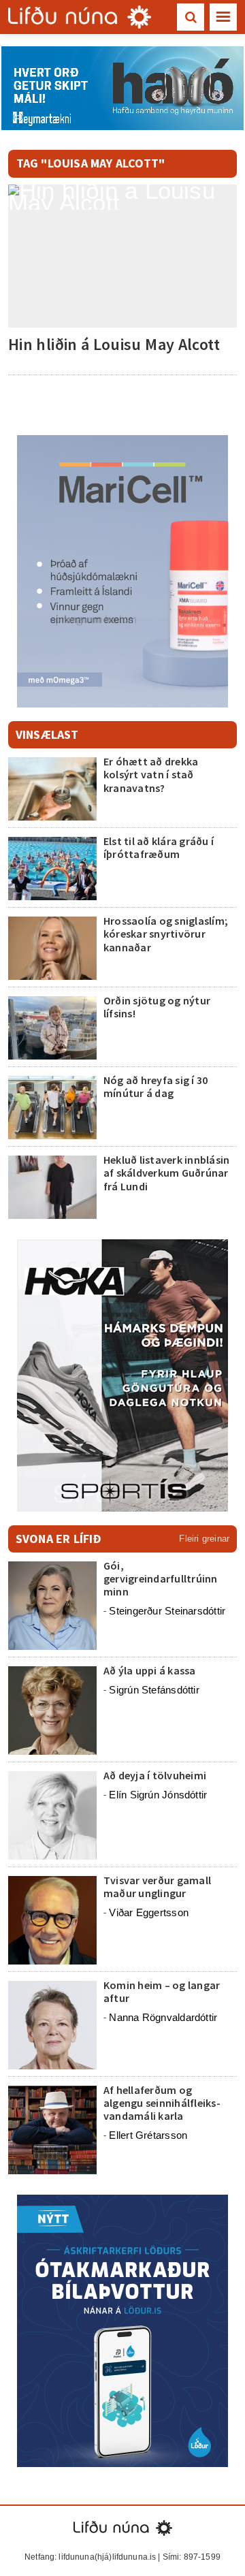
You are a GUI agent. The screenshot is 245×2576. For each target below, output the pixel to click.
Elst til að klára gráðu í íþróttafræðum (159, 847)
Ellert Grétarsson (148, 2135)
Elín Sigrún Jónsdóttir (158, 1795)
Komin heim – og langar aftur (162, 1991)
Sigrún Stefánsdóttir (154, 1690)
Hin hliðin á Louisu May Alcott (114, 344)
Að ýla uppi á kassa (150, 1670)
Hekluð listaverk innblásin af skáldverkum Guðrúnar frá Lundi (166, 1173)
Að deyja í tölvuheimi (156, 1775)
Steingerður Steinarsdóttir (167, 1611)
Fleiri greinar (204, 1539)
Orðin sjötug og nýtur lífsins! (157, 1007)
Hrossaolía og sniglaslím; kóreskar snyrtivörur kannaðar (166, 934)
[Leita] (191, 17)
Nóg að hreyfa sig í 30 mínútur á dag (156, 1086)
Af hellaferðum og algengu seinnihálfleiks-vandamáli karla (162, 2103)
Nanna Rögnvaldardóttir (163, 2017)
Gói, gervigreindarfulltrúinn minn (161, 1578)
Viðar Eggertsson (149, 1912)
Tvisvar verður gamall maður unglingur (157, 1887)
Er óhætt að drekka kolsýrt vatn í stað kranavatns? (151, 774)
